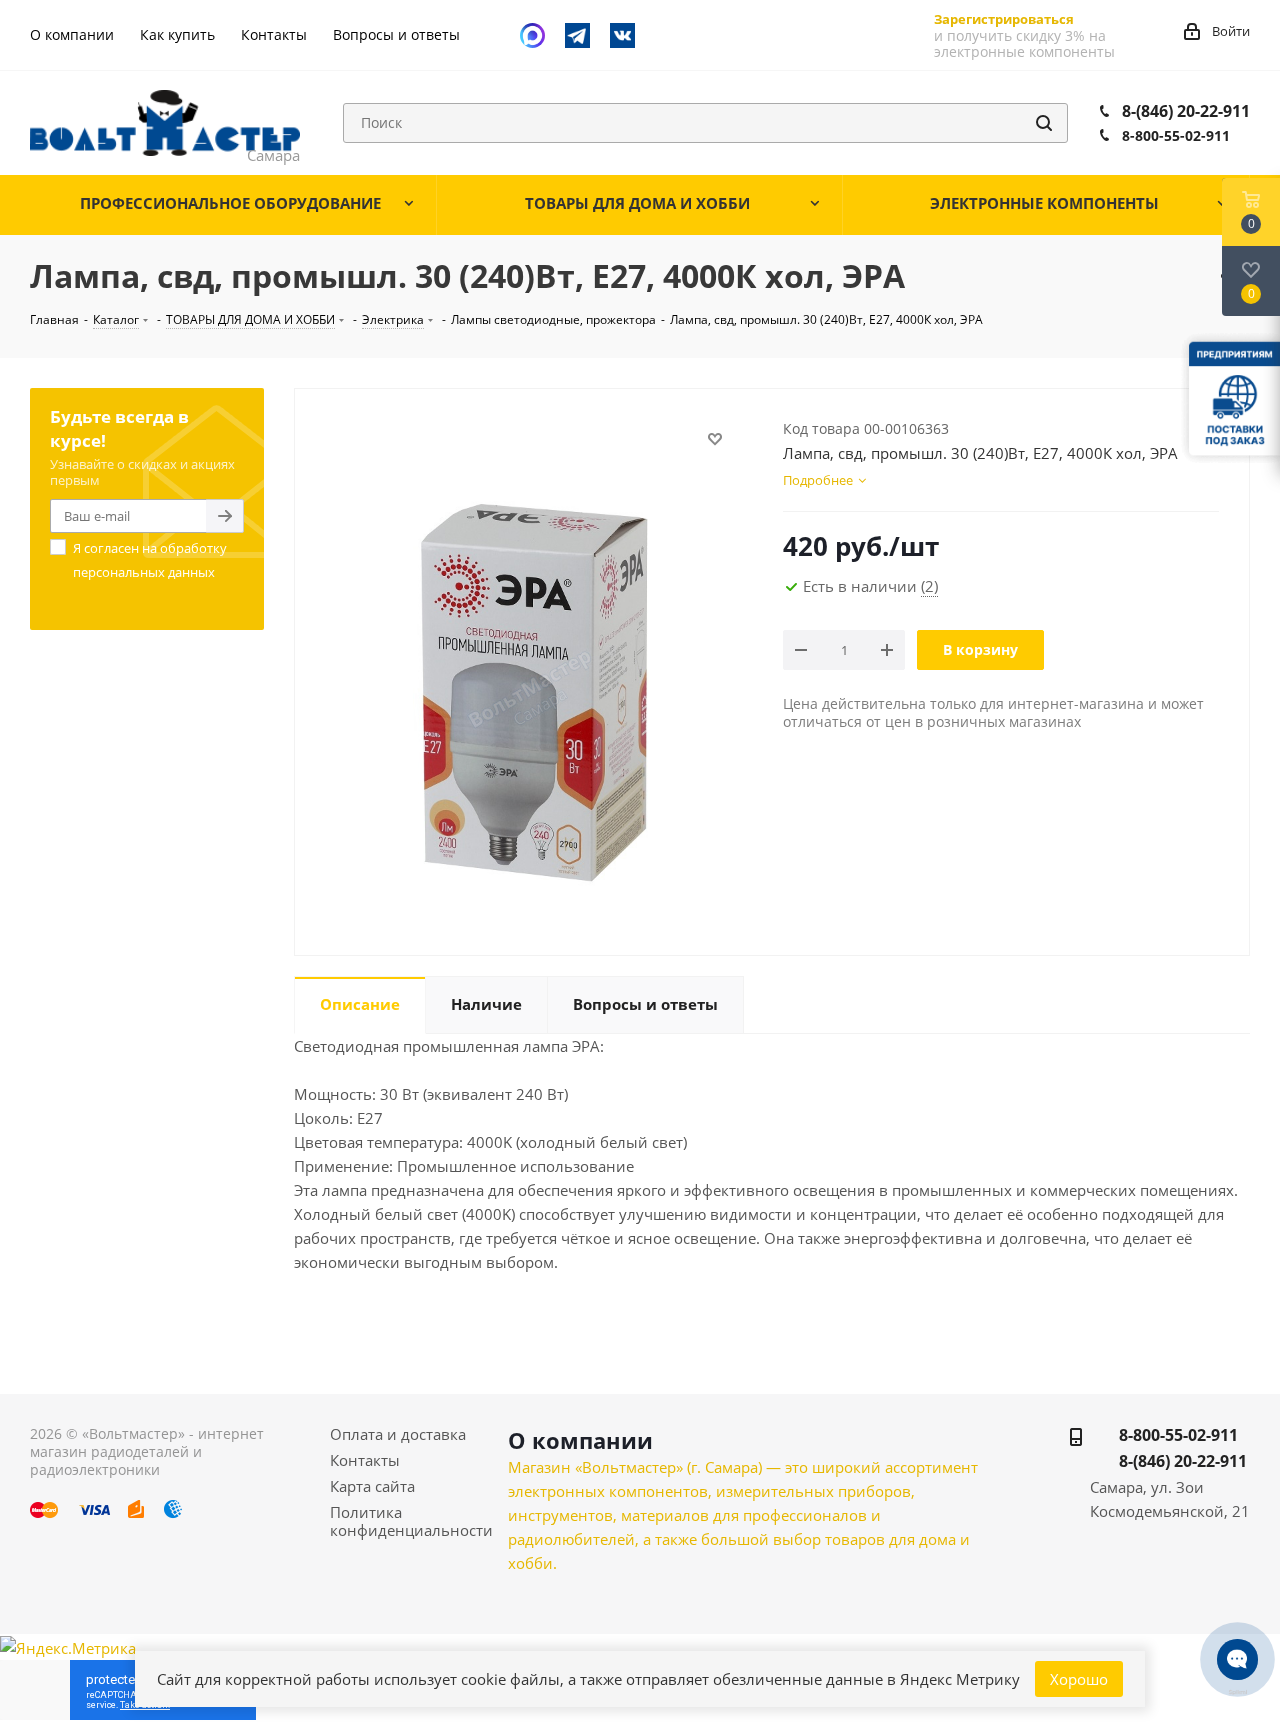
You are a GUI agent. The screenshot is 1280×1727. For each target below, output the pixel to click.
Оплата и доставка (398, 1434)
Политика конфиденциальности (411, 1521)
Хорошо (1079, 1679)
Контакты (365, 1460)
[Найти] (1044, 123)
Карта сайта (372, 1486)
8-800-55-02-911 (1176, 135)
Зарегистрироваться (1004, 19)
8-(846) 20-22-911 (1186, 111)
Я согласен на (150, 560)
